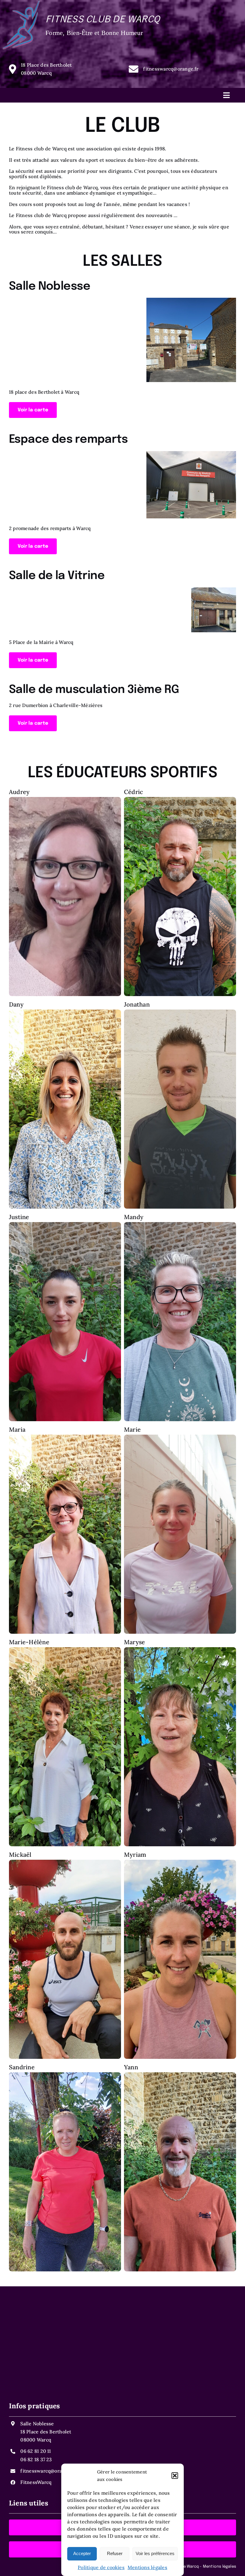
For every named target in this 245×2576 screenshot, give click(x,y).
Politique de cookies (101, 2567)
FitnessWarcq (36, 2482)
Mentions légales (147, 2567)
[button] (175, 2476)
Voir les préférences (155, 2553)
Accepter (82, 2553)
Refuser (115, 2553)
